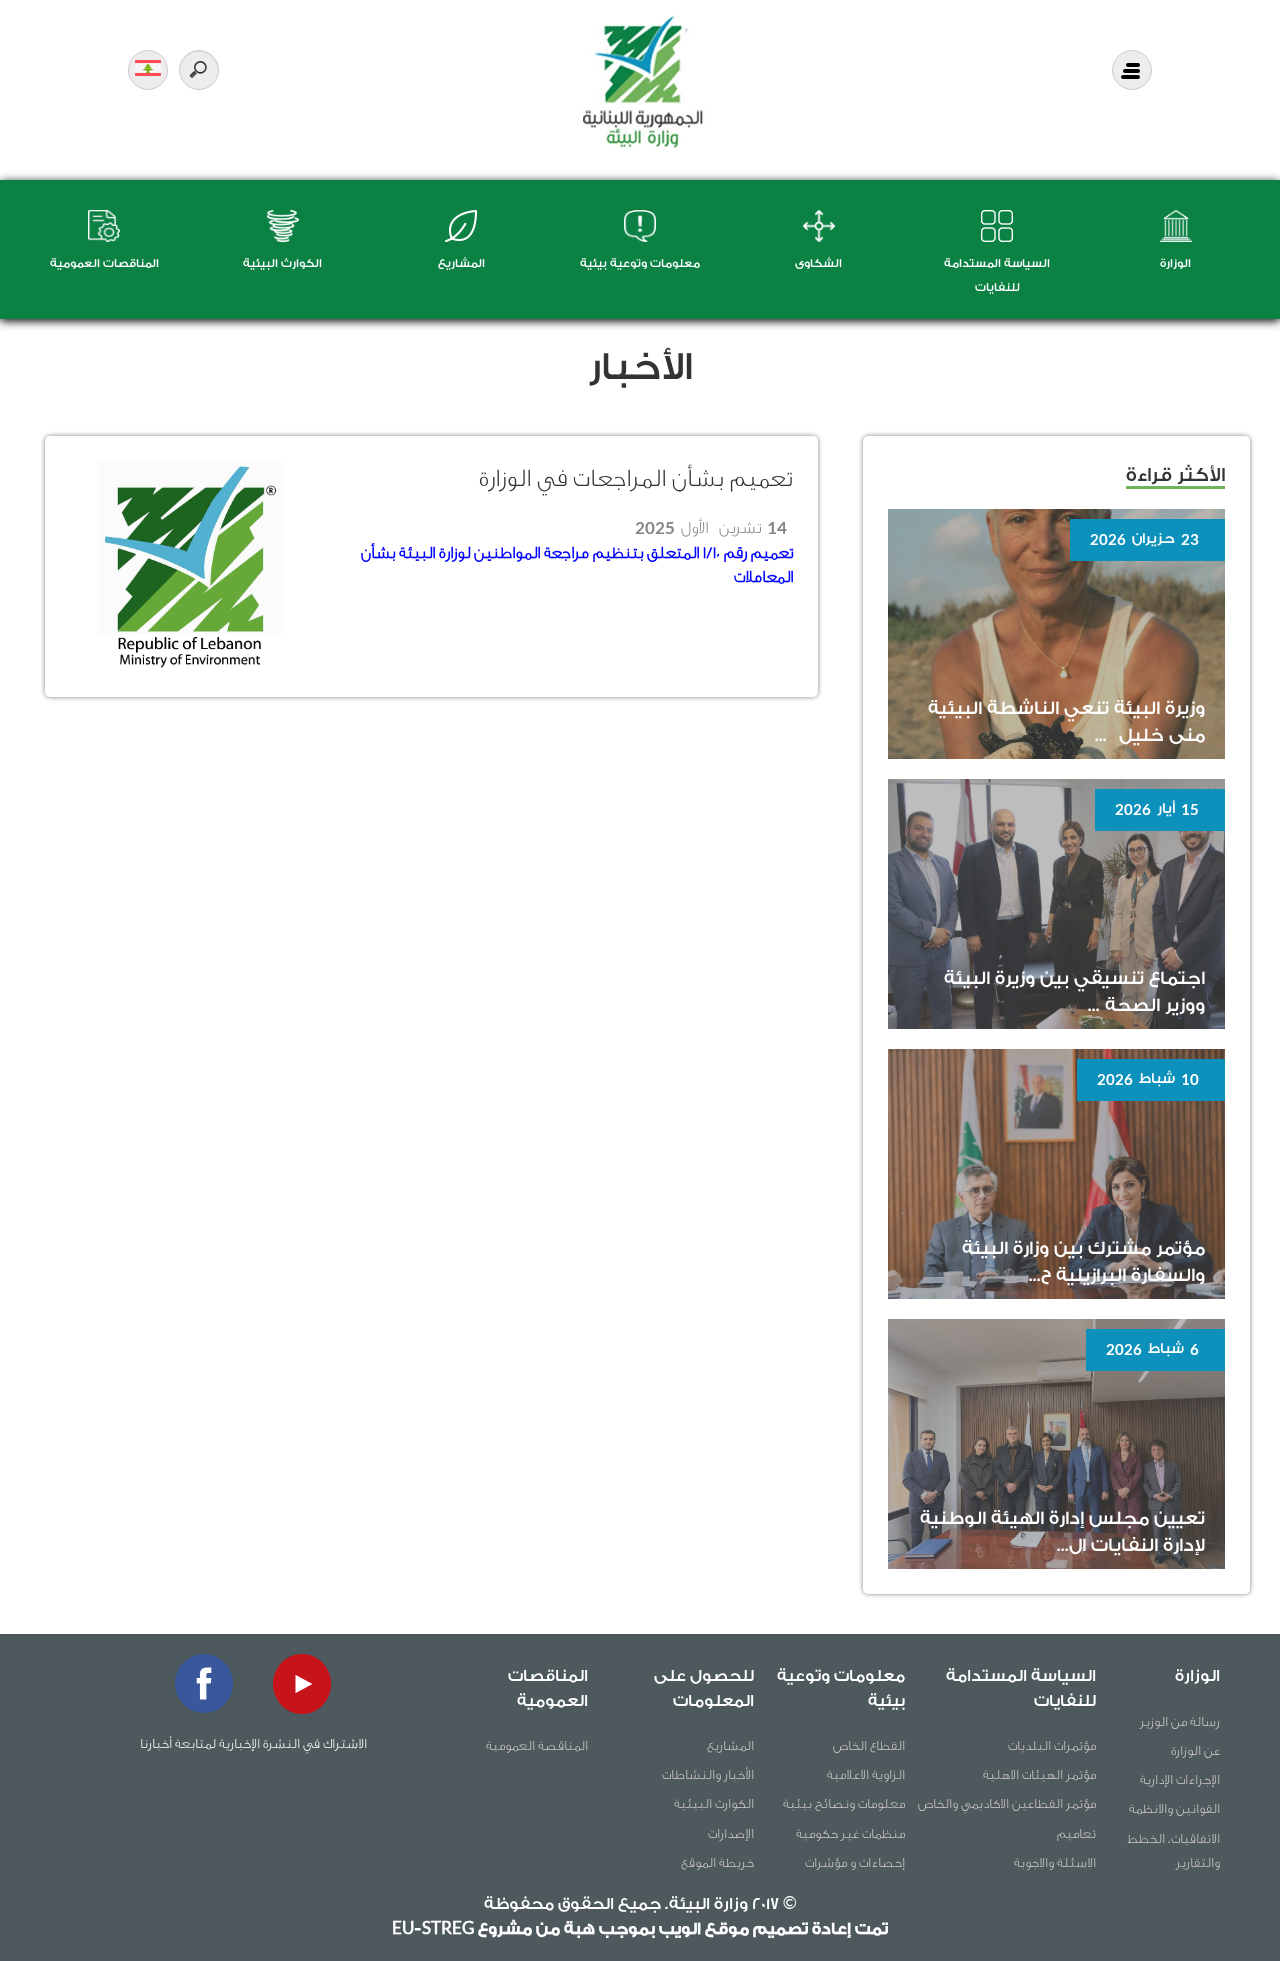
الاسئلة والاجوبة (1055, 1862)
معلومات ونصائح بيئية (844, 1803)
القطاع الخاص (869, 1745)
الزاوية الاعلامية (866, 1774)
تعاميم (1076, 1833)
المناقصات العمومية (104, 263)
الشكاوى (818, 263)
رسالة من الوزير (1180, 1721)
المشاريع (461, 263)
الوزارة (1175, 263)
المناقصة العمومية (537, 1745)
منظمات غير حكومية (850, 1833)
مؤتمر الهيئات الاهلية (1039, 1774)
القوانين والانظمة (1174, 1808)
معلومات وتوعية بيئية (640, 263)
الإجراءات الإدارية (1180, 1779)
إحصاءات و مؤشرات (855, 1862)
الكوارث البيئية (282, 263)
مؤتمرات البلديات (1052, 1745)
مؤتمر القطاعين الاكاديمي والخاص (1007, 1803)
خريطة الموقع (717, 1862)
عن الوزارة (1195, 1750)
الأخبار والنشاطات (708, 1774)
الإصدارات (731, 1833)
